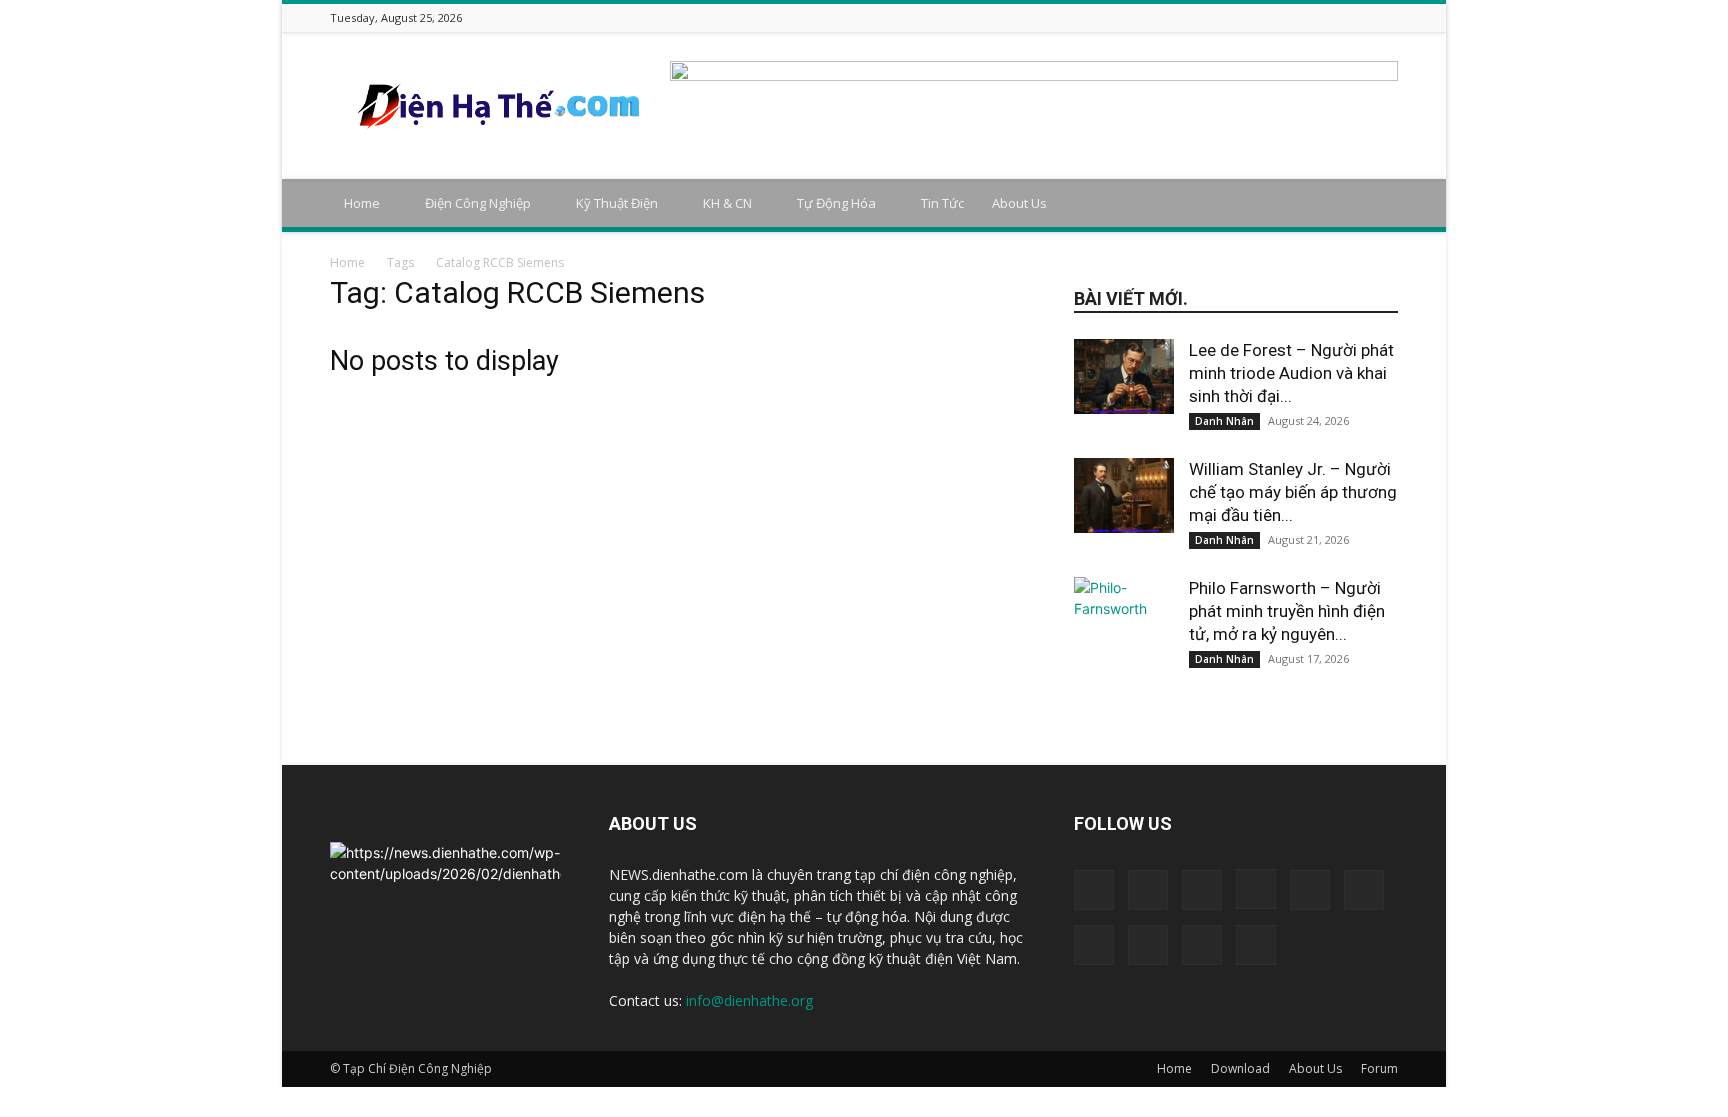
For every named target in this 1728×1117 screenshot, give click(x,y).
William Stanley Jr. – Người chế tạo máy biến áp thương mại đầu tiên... (1293, 492)
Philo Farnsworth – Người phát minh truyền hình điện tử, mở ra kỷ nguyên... (1287, 611)
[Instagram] (1237, 17)
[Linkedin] (1262, 17)
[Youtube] (1387, 17)
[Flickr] (1212, 17)
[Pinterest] (1312, 17)
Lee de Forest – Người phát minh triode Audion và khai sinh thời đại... (1291, 373)
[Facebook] (1187, 17)
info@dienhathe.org (749, 1000)
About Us (1019, 203)
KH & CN (727, 203)
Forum (1379, 1068)
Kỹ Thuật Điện (617, 203)
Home (362, 203)
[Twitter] (1337, 17)
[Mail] (1287, 17)
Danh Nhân (1224, 421)
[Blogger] (1162, 17)
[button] (1374, 204)
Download (1240, 1068)
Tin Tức (942, 203)
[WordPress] (1362, 17)
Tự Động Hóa (836, 203)
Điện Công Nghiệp (478, 203)
